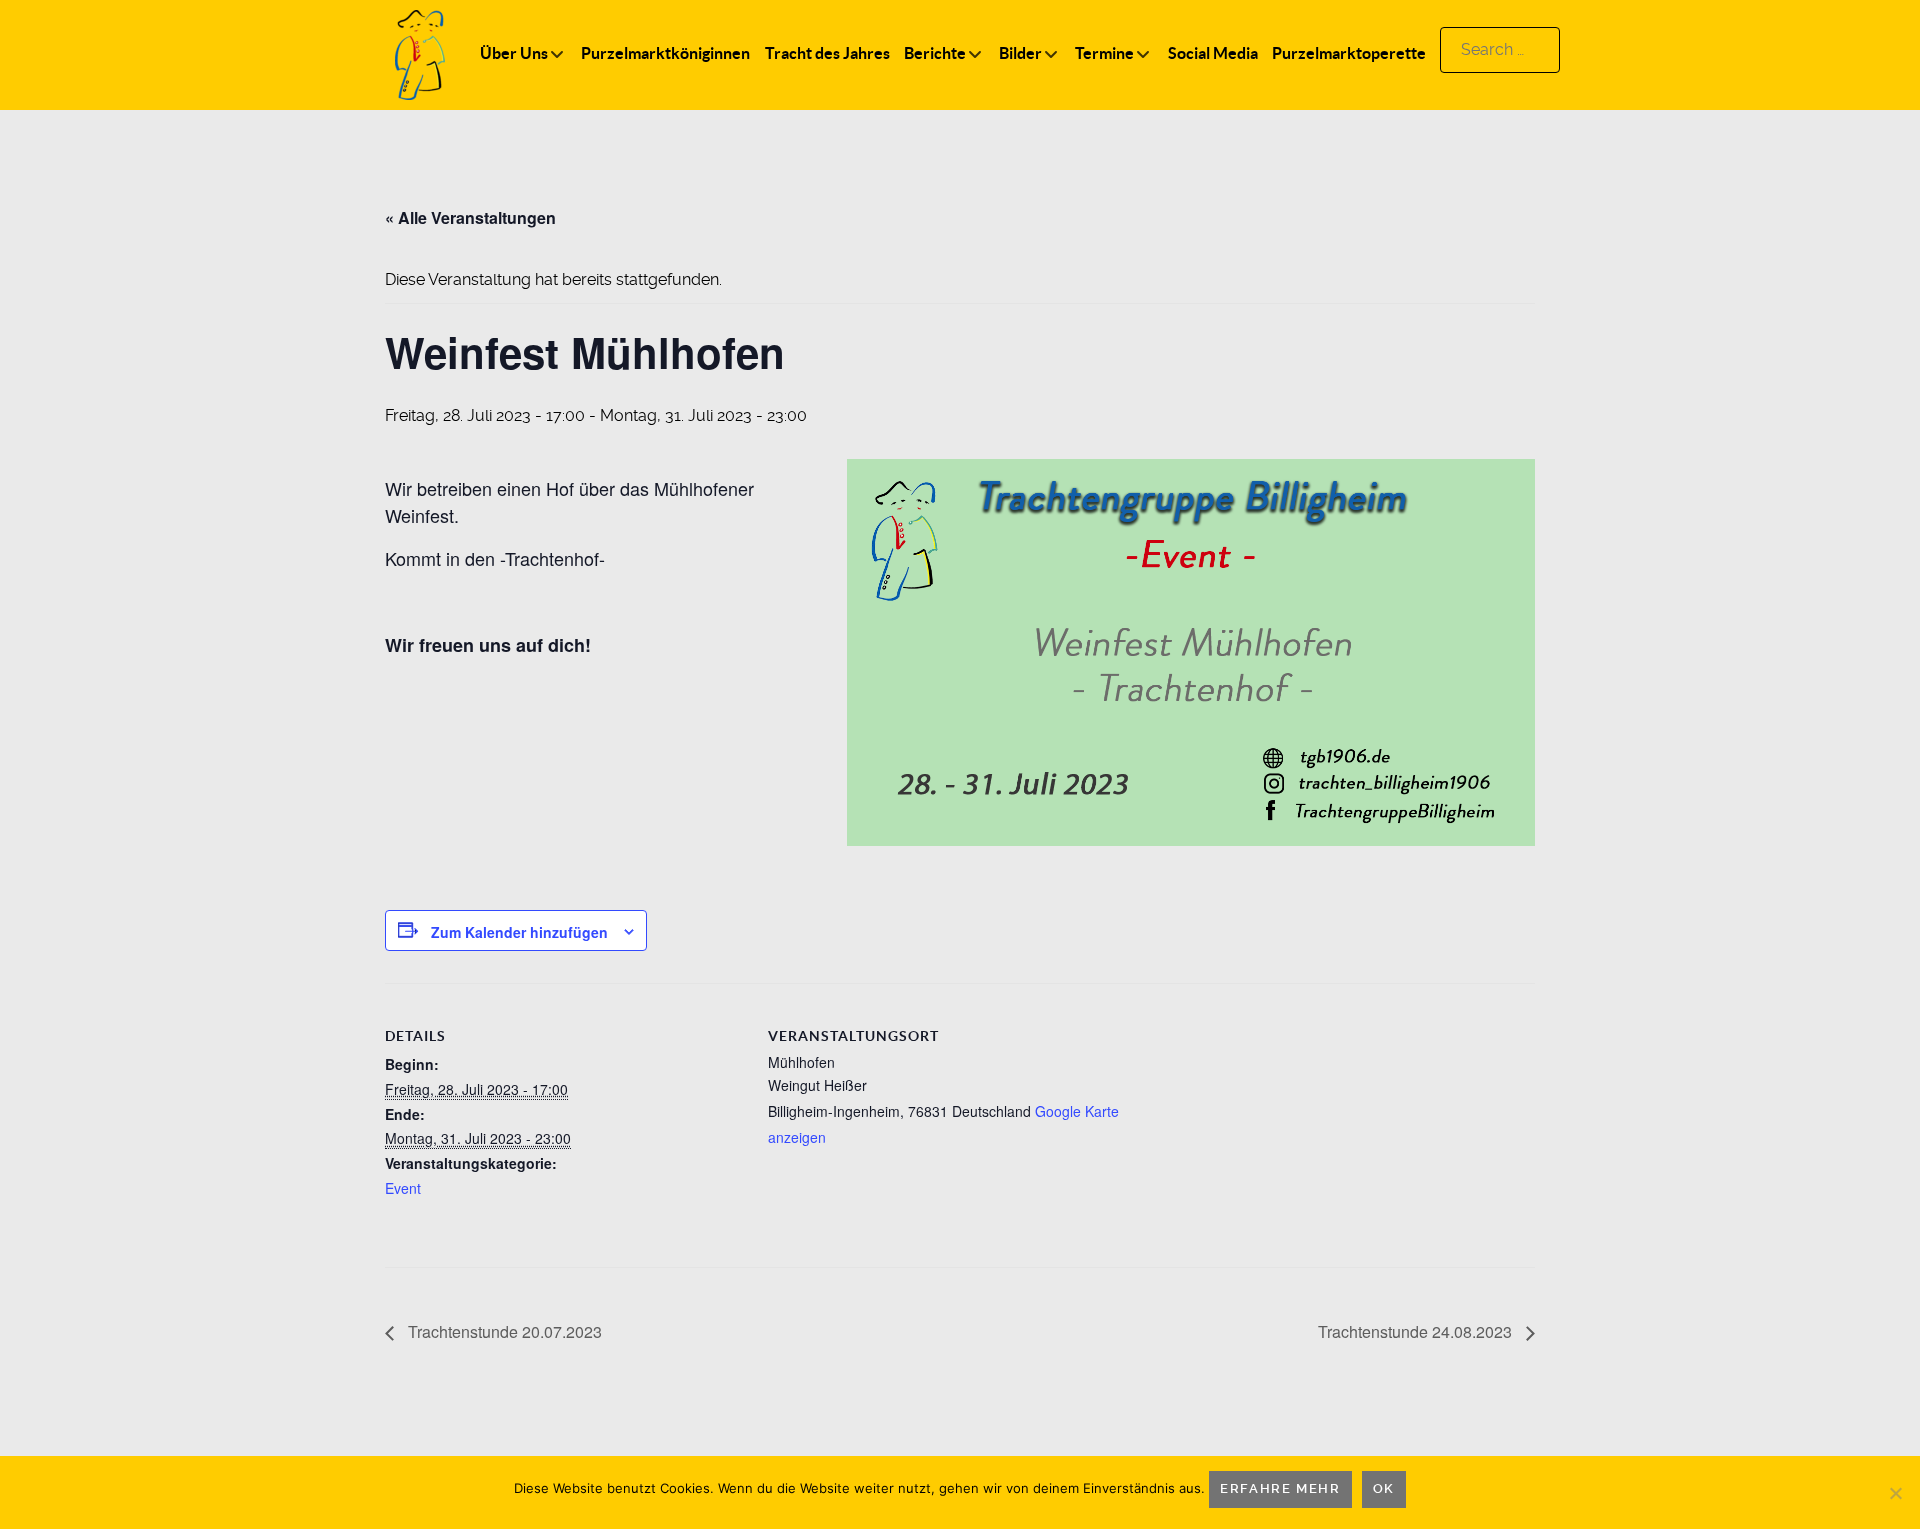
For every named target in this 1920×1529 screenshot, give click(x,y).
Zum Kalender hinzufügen (519, 932)
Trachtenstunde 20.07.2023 (503, 1331)
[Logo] (420, 53)
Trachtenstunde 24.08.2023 (1417, 1331)
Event (403, 1188)
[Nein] (1895, 1493)
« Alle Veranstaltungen (470, 217)
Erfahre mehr (1280, 1488)
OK (1384, 1488)
